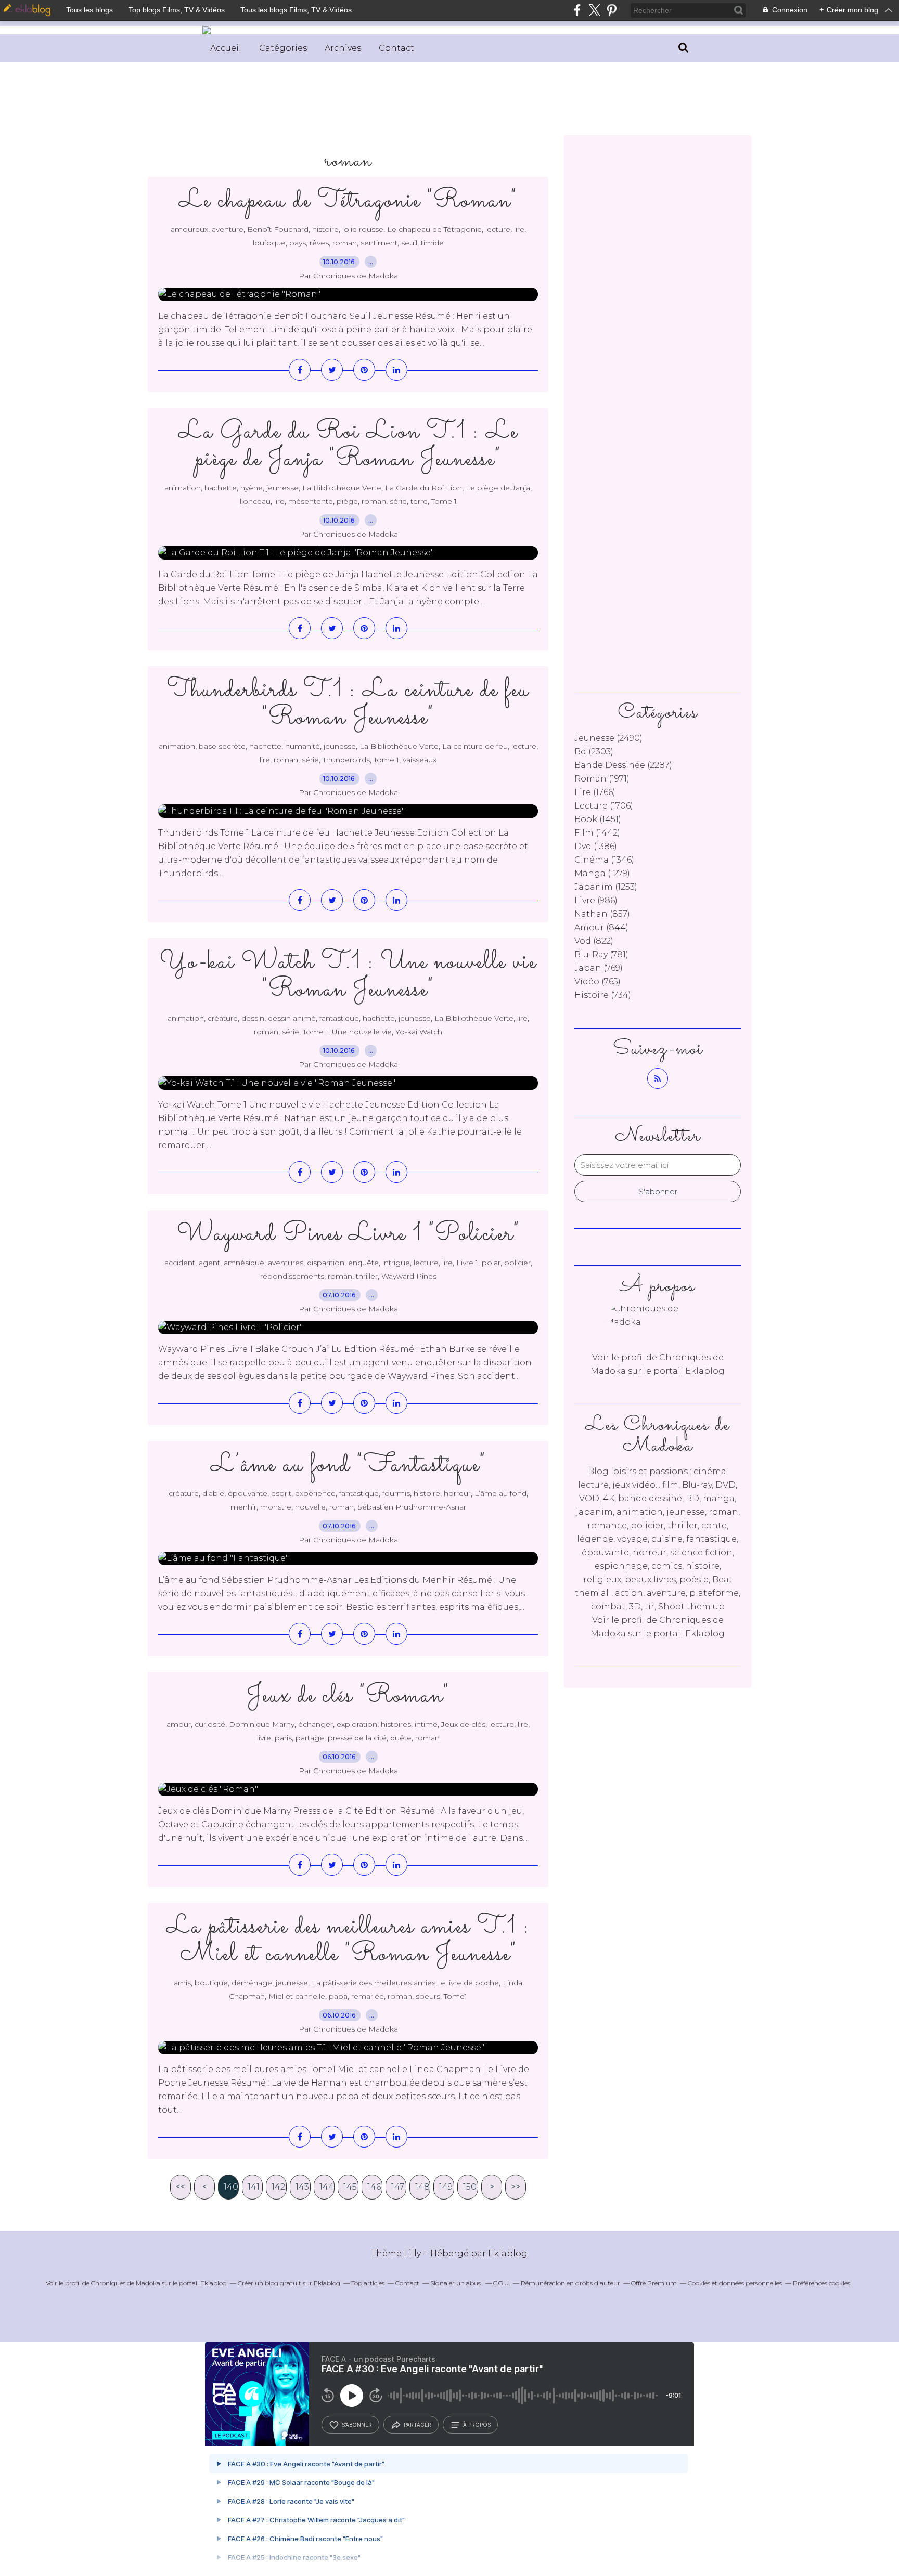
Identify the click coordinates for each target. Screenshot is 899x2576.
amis (182, 1983)
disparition (326, 1263)
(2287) (623, 765)
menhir (243, 1507)
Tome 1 (444, 501)
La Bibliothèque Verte (342, 488)
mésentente (311, 501)
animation (183, 488)
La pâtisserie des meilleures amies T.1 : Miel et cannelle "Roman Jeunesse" (348, 1941)
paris (283, 1738)
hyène (252, 488)
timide (432, 243)
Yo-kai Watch (419, 1032)
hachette (221, 488)
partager (418, 2425)
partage (310, 1738)
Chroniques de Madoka (126, 2283)
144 (327, 2187)
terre (419, 501)
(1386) (596, 846)
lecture (498, 229)
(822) (594, 941)
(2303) (594, 752)
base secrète (222, 746)
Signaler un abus (456, 2283)
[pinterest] (612, 10)
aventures (286, 1263)
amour (179, 1724)
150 (470, 2187)
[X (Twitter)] (594, 10)
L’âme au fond (500, 1493)
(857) (602, 914)
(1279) (602, 873)
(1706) (604, 806)
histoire (325, 229)
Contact (396, 48)
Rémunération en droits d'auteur (570, 2283)
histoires (396, 1724)
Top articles (368, 2283)
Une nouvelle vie (362, 1032)
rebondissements (292, 1276)
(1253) (606, 887)
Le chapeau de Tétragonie (434, 229)
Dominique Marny (262, 1724)
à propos (477, 2425)
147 (398, 2187)
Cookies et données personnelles (735, 2283)
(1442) (597, 833)
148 (422, 2187)
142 (278, 2187)
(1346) (604, 860)
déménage (252, 1983)
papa (338, 1996)
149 (446, 2187)
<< (181, 2187)
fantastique (339, 1018)
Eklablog (508, 2253)
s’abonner (357, 2425)
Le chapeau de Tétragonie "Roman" (348, 201)
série (398, 501)
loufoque (269, 243)
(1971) (602, 779)
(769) (599, 968)
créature (223, 1018)
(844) (601, 927)
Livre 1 (467, 1263)
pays (298, 243)
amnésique (244, 1263)
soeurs (428, 1996)
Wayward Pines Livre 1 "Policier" (348, 1234)
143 (302, 2187)
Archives (343, 48)
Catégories (283, 48)
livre (264, 1738)
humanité (303, 746)
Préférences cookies (821, 2283)
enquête (363, 1263)
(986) (596, 900)
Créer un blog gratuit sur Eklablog (289, 2283)
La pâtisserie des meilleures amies (374, 1983)
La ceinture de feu (475, 746)
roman (345, 243)
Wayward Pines (409, 1276)
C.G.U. (502, 2283)
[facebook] (577, 10)
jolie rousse (363, 229)
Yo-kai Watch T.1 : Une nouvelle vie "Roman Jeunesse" (348, 976)
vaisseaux (420, 760)
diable (213, 1493)
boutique (211, 1983)
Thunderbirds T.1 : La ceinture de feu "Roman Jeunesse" (348, 704)
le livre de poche (469, 1983)
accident (180, 1263)
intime (426, 1724)
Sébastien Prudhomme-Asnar (412, 1507)
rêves (319, 243)
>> (516, 2187)
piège (347, 501)
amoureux (189, 229)
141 (254, 2187)
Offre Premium (654, 2283)
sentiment (379, 243)
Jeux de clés (463, 1724)
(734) (603, 995)
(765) (598, 981)
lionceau (255, 501)
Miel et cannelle (297, 1996)
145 (350, 2187)
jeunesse (282, 488)
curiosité (210, 1724)
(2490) (608, 738)
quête (401, 1738)
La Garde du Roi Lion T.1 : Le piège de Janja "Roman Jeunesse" (348, 446)
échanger (316, 1724)
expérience (315, 1493)
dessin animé (292, 1018)
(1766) (595, 792)
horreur (457, 1493)
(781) (601, 954)
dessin (253, 1018)
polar (491, 1263)
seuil (409, 243)
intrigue (396, 1263)
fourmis (396, 1493)
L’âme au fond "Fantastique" (348, 1465)
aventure (228, 229)
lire (519, 229)
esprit (281, 1493)
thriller (367, 1276)
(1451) (598, 819)
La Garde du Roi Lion (423, 488)
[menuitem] (226, 48)
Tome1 (455, 1996)
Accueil (226, 48)
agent (209, 1263)
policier (517, 1263)
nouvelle (310, 1507)
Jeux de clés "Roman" (348, 1696)
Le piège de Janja (498, 488)
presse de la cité (357, 1738)
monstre (276, 1507)
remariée (368, 1996)
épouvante (248, 1493)
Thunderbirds (346, 760)
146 (374, 2187)
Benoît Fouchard (278, 229)
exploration (357, 1724)
